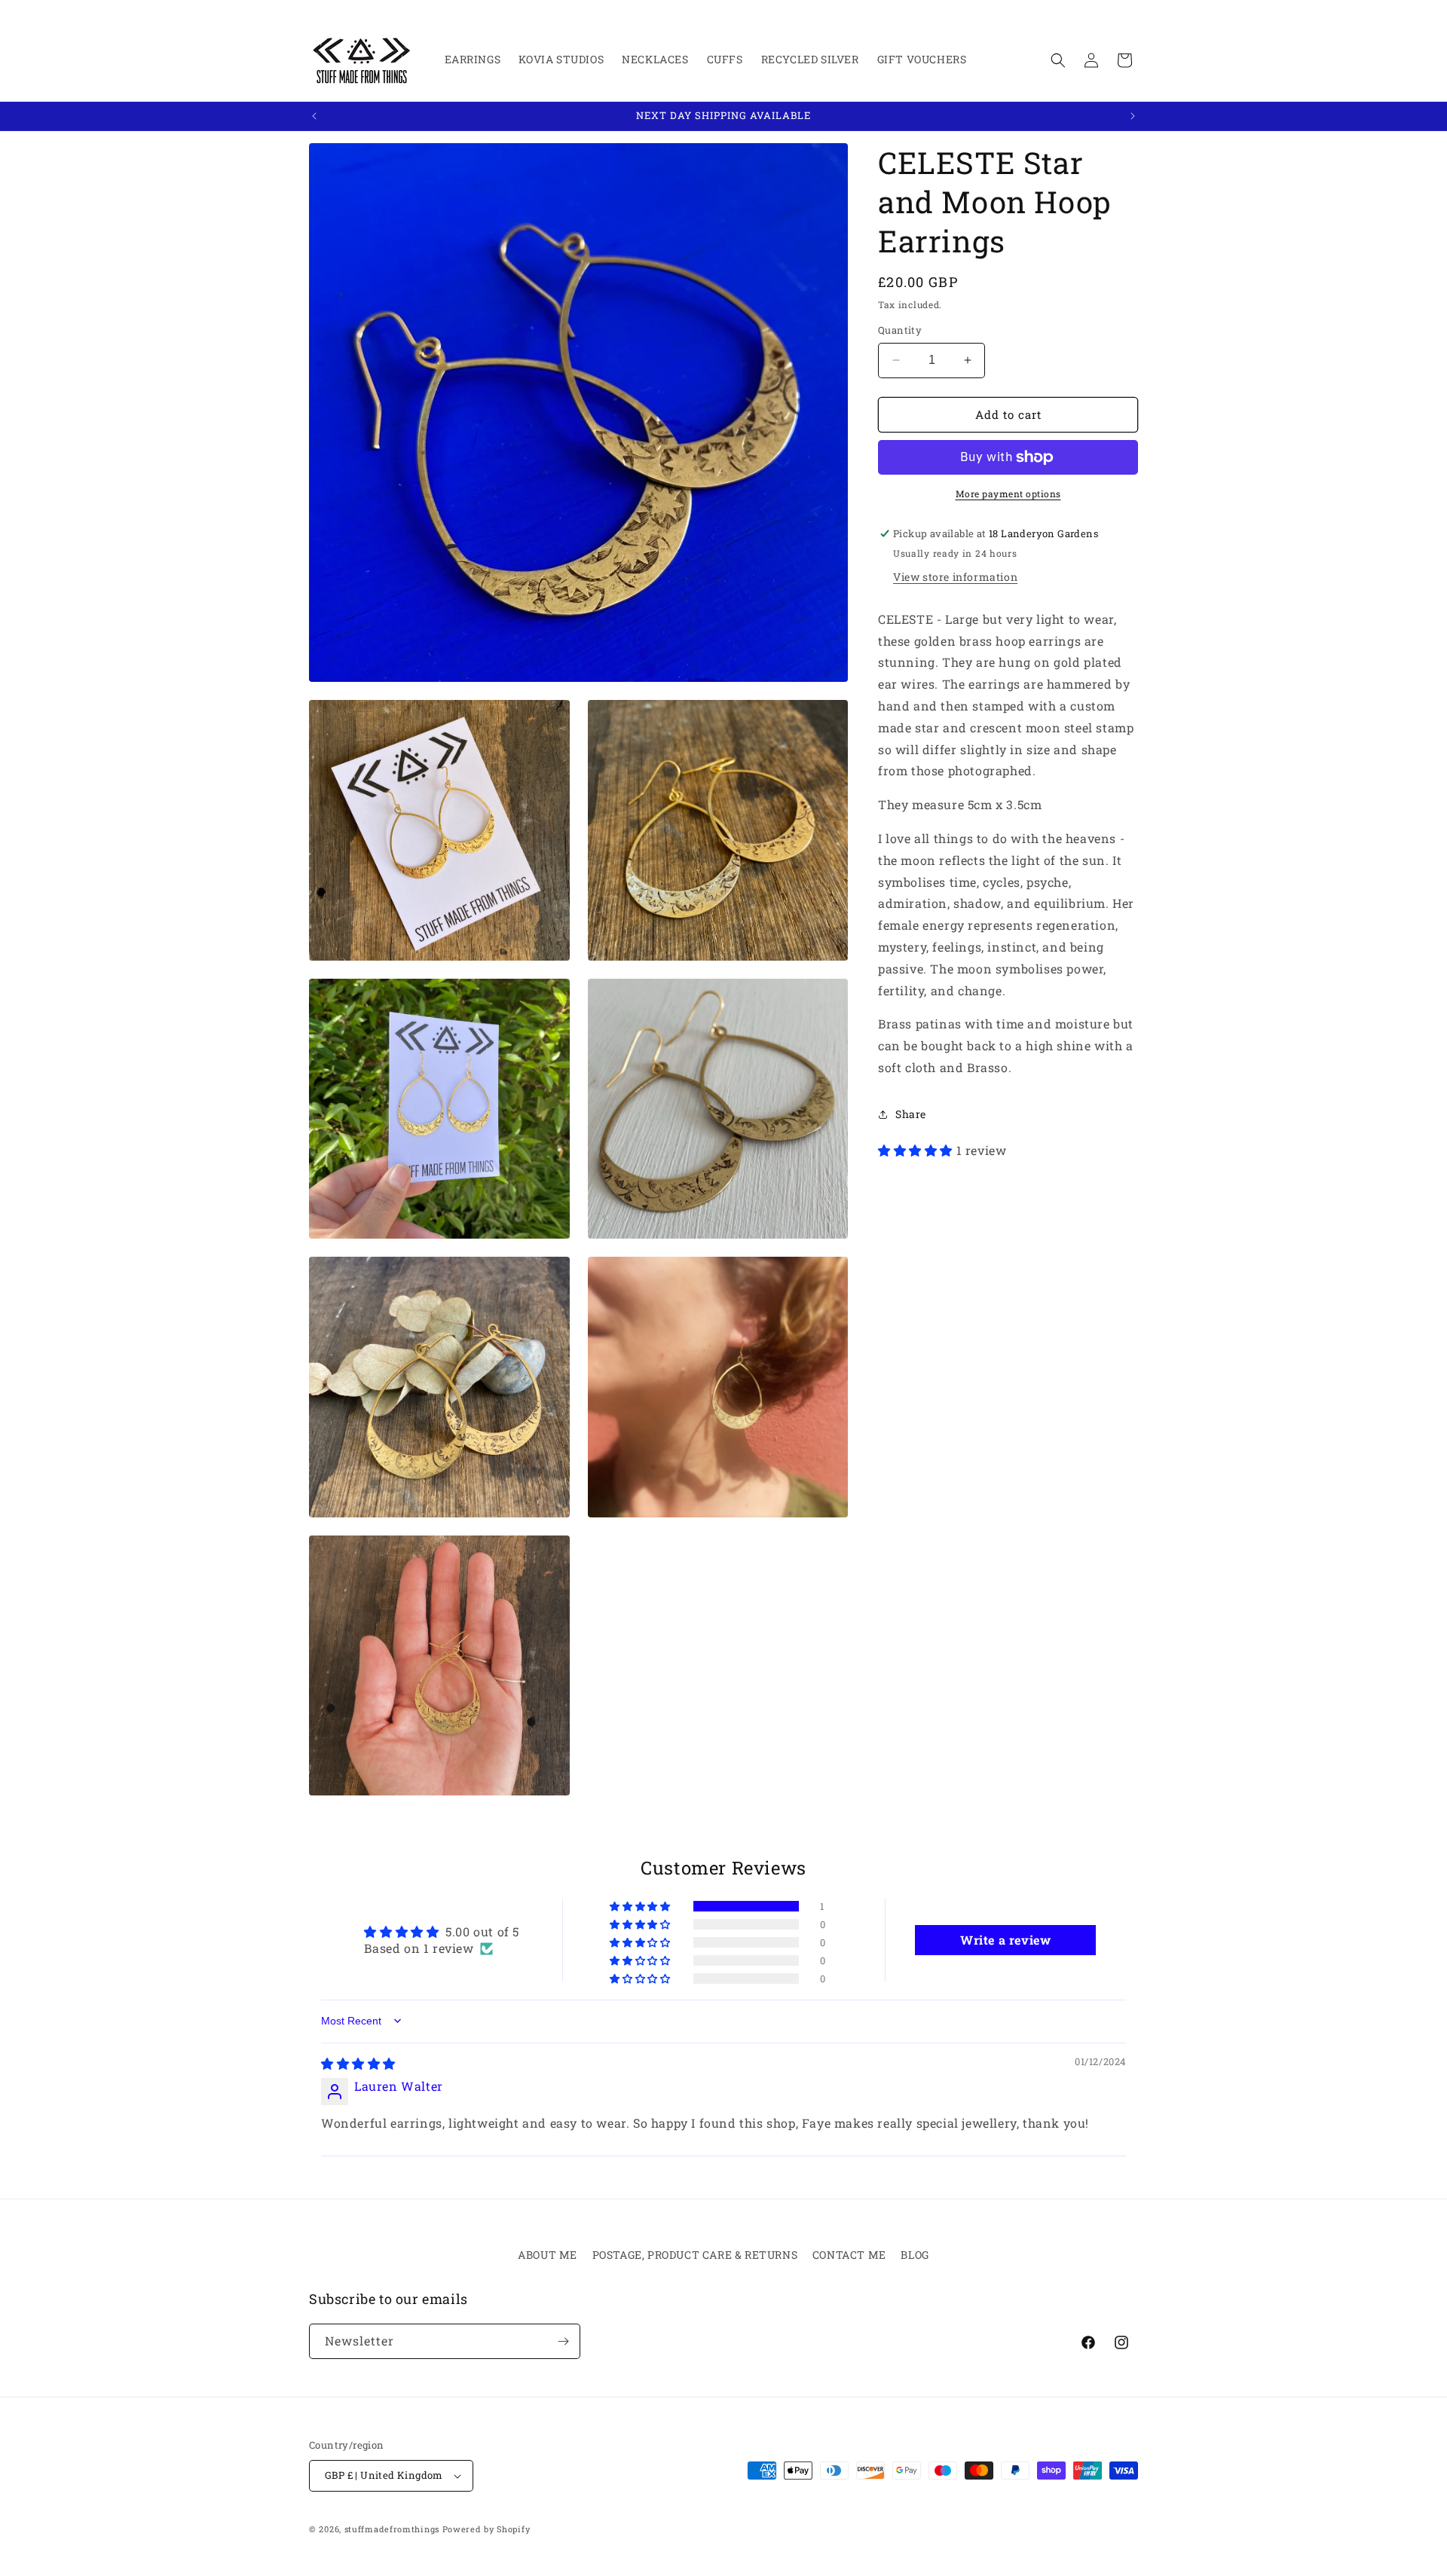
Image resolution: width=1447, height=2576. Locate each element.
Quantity (900, 330)
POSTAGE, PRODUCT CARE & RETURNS (695, 2255)
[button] (1058, 60)
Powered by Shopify (486, 2529)
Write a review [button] (1005, 1940)
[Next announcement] (1133, 116)
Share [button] (911, 1114)
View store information (955, 577)
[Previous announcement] (314, 116)
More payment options (1008, 494)
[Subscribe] (563, 2341)
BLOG (915, 2255)
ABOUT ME (548, 2255)
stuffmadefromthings (392, 2529)
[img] (358, 2063)
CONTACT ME (849, 2255)
